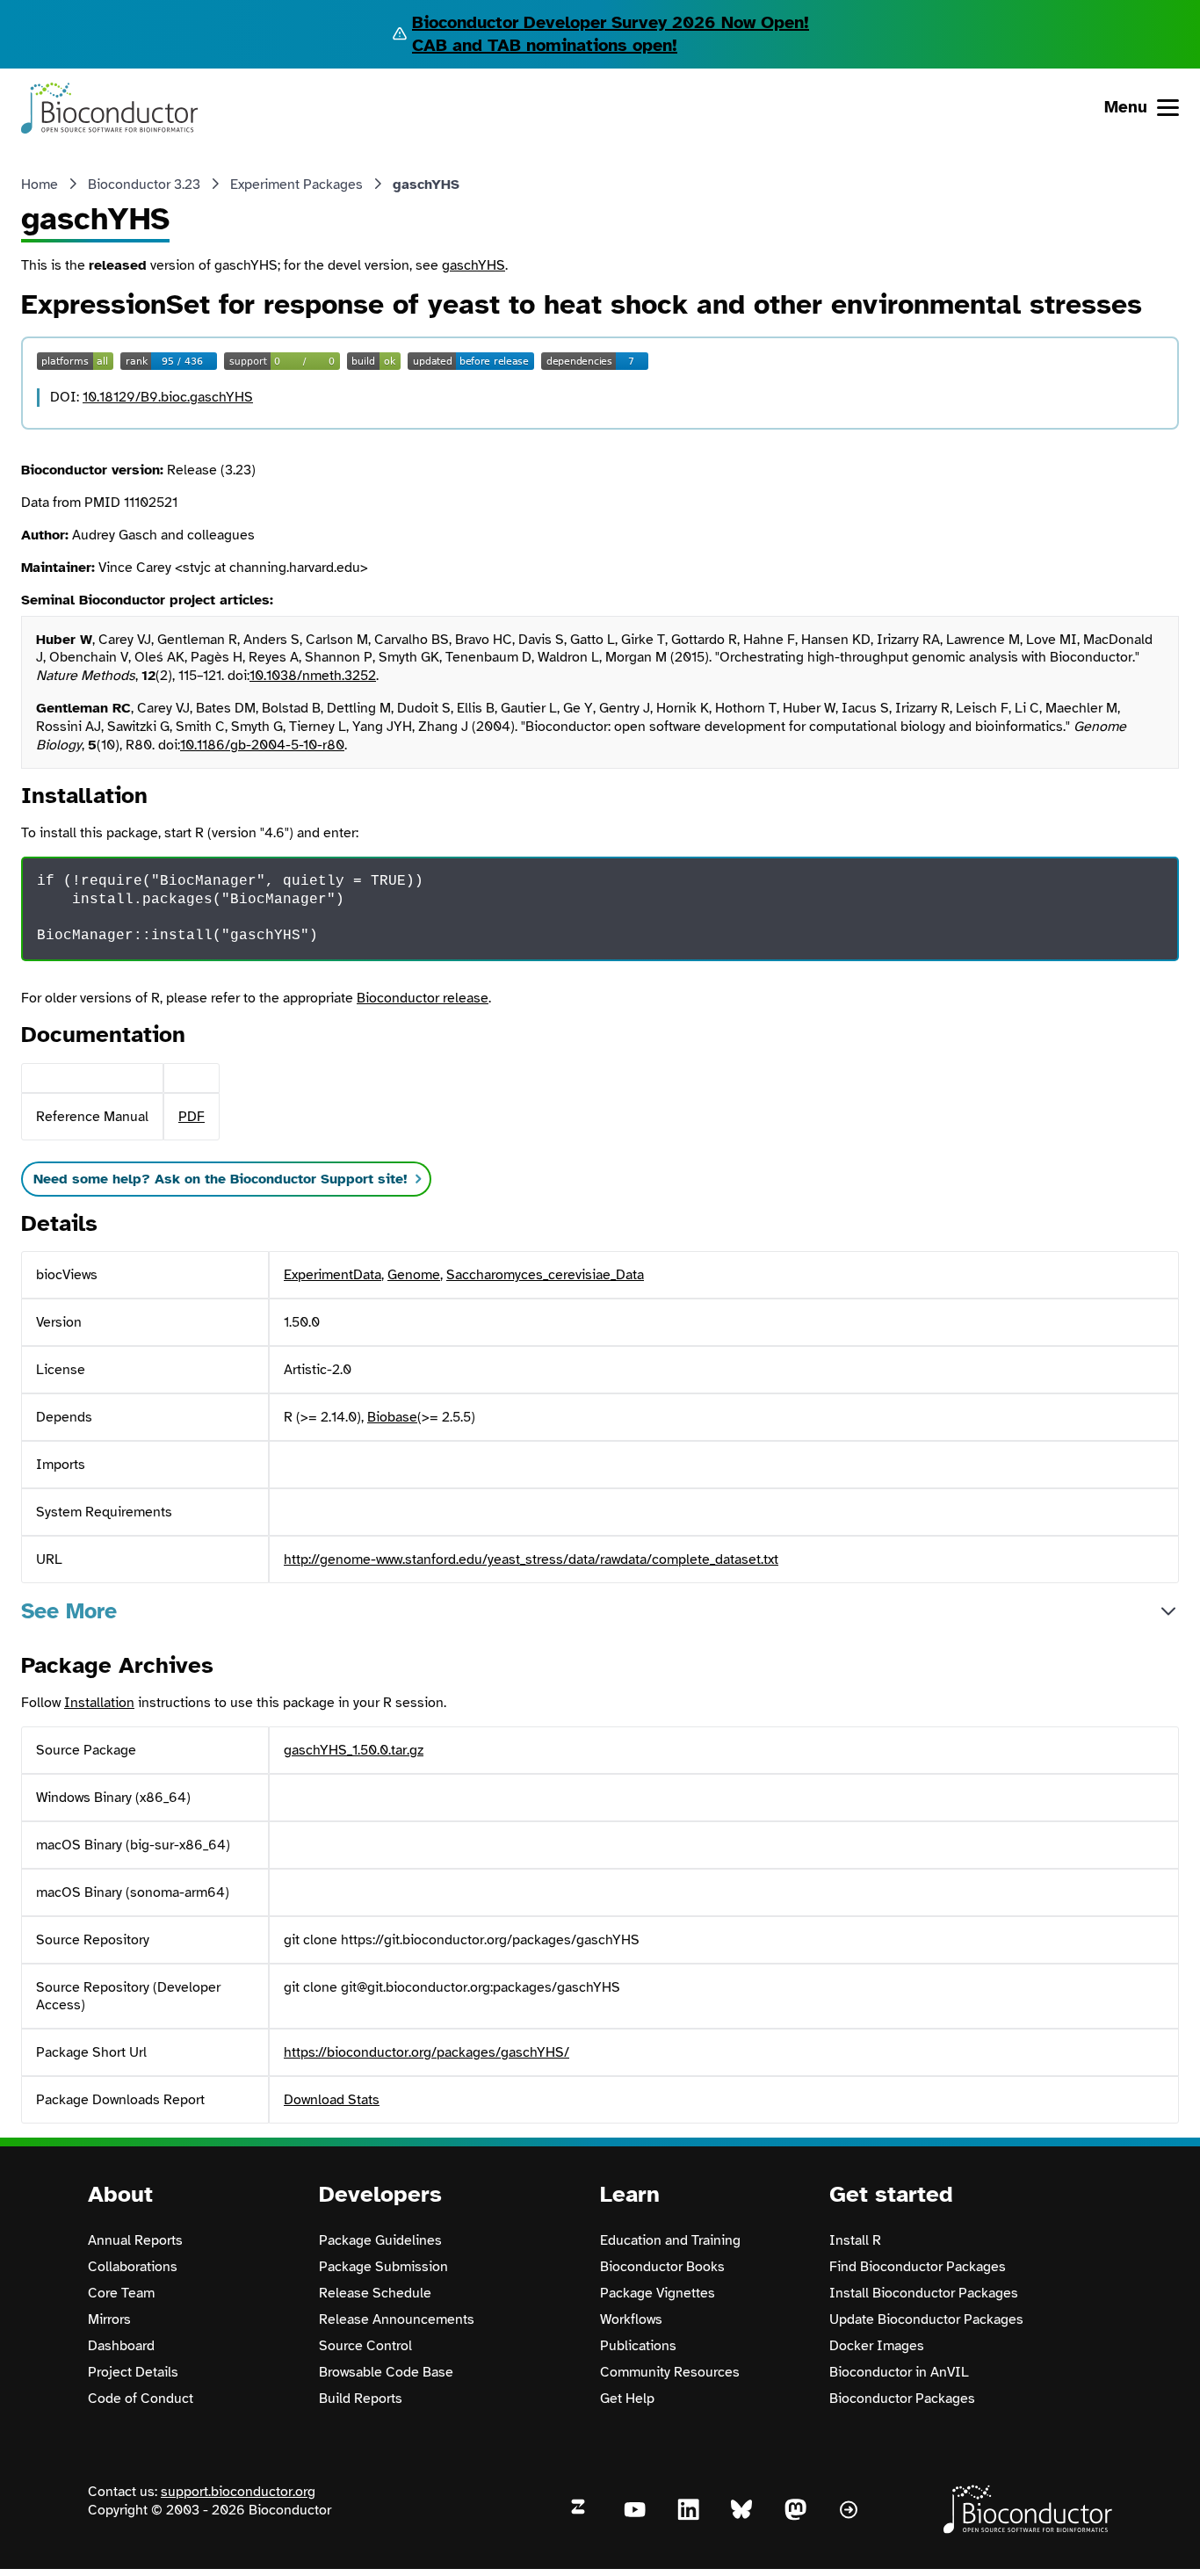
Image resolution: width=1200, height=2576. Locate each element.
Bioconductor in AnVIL (899, 2372)
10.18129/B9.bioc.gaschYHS (168, 397)
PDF (192, 1117)
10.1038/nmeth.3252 (313, 676)
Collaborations (133, 2267)
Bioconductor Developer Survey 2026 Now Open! (611, 22)
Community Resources (670, 2372)
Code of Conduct (141, 2399)
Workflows (631, 2319)
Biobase (392, 1417)
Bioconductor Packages (902, 2399)
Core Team (121, 2293)
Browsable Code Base (386, 2372)
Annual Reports (135, 2240)
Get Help (627, 2399)
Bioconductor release (423, 998)
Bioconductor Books (662, 2267)
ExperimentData (333, 1275)
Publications (638, 2346)
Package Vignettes (658, 2293)
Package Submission (383, 2267)
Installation (99, 1703)
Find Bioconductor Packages (918, 2267)
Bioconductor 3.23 (144, 185)
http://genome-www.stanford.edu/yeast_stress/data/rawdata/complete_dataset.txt (531, 1559)
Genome (414, 1275)
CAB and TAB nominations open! (545, 45)
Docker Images (877, 2346)
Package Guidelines (380, 2240)
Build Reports (361, 2399)
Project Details (133, 2372)
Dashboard (121, 2346)
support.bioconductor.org (238, 2492)
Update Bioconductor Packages (926, 2319)
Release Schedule (375, 2293)
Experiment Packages (296, 185)
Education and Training (670, 2240)
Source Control (365, 2346)
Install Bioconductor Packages (924, 2293)
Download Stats (332, 2100)
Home (40, 185)
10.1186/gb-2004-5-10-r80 (262, 745)
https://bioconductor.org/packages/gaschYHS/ (427, 2052)
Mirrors (109, 2319)
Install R (855, 2240)
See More (69, 1611)
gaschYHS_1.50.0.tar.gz (354, 1750)
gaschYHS (473, 265)
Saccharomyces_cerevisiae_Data (545, 1275)
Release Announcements (397, 2319)
